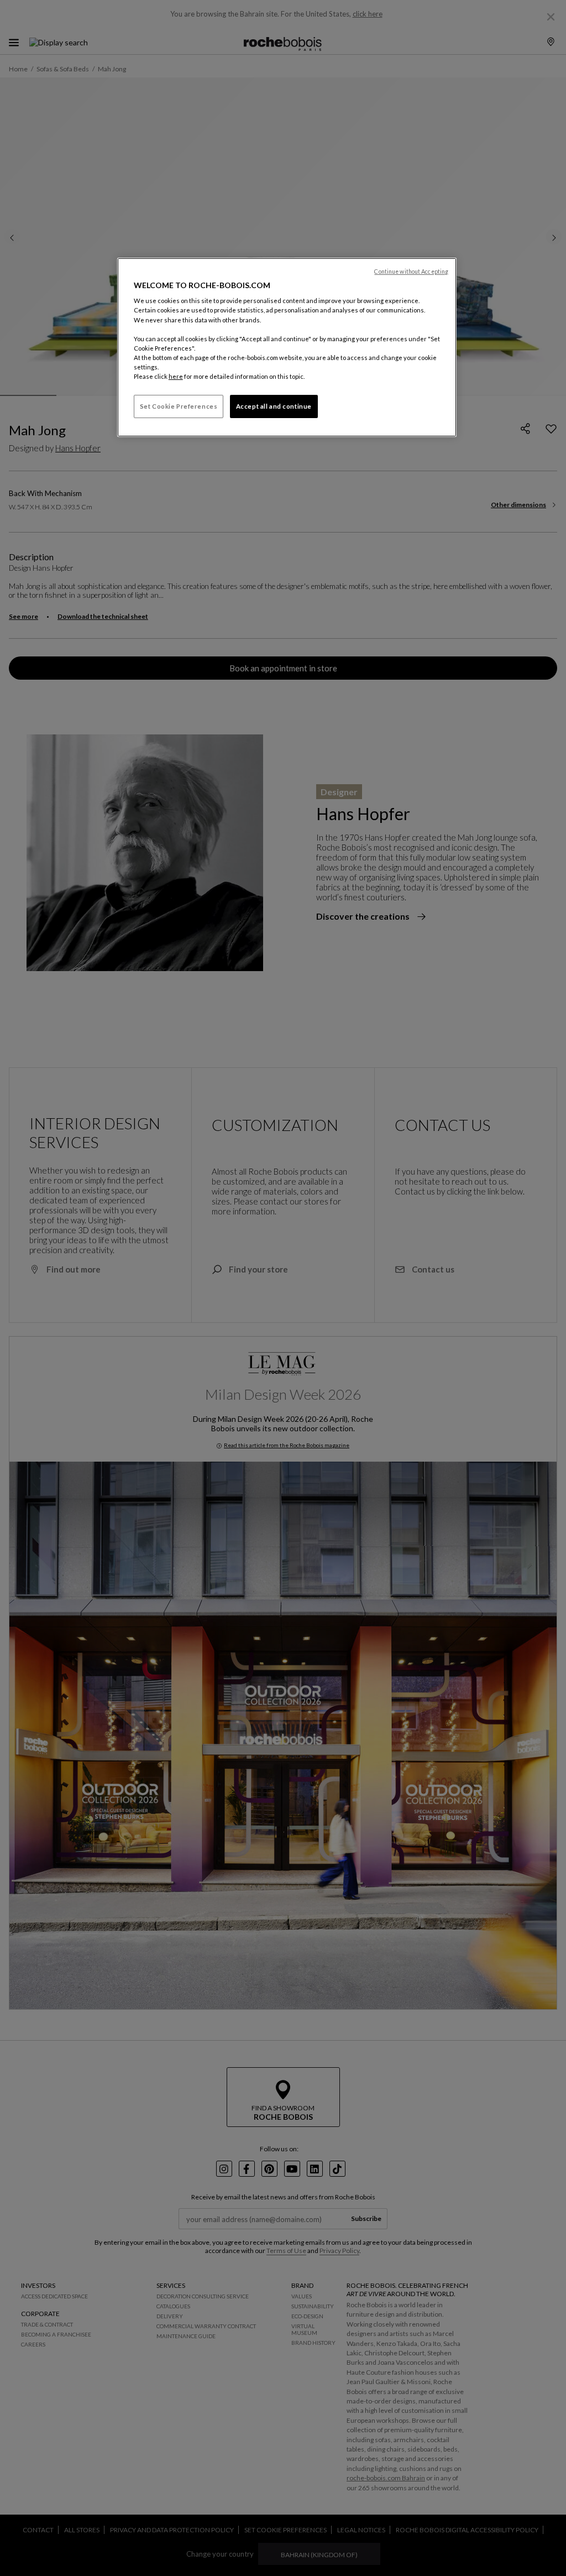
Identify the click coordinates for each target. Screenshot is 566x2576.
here (176, 376)
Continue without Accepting (411, 272)
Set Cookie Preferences (179, 406)
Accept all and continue (274, 406)
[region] (287, 347)
